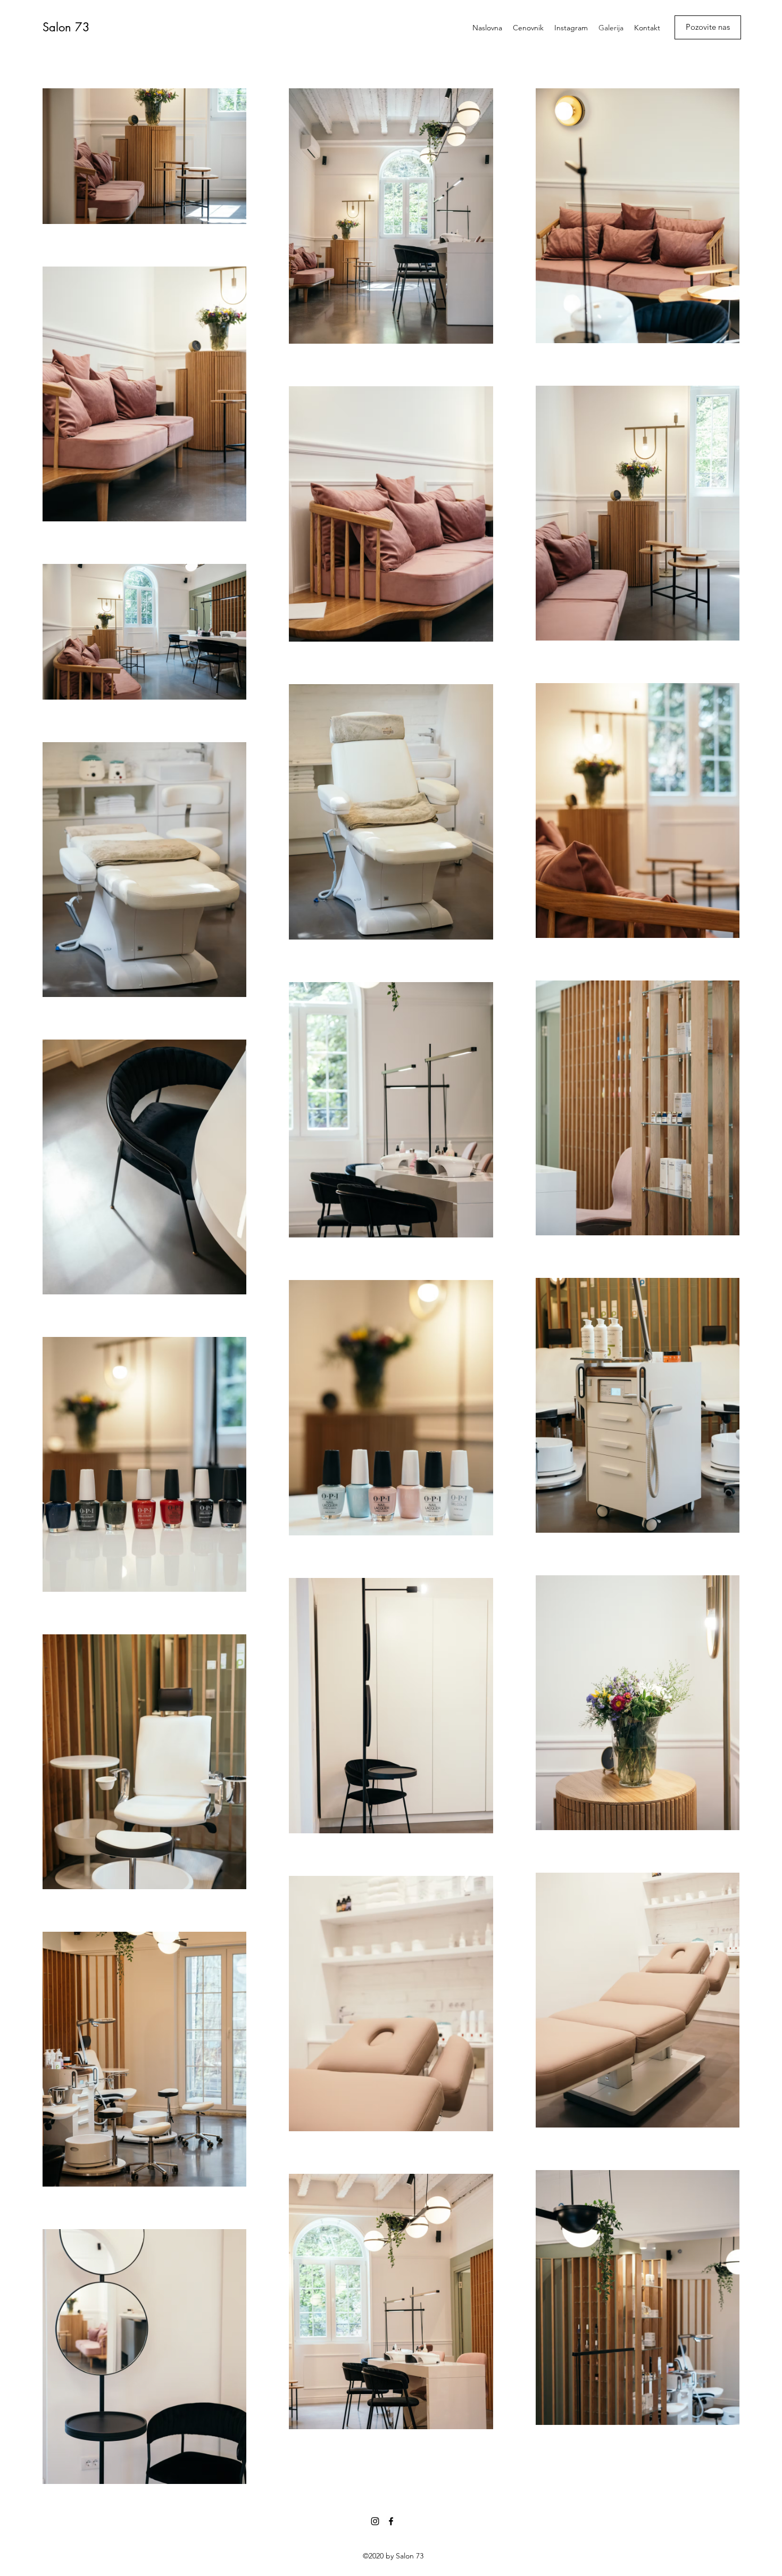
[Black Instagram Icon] (375, 2521)
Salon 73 (66, 27)
